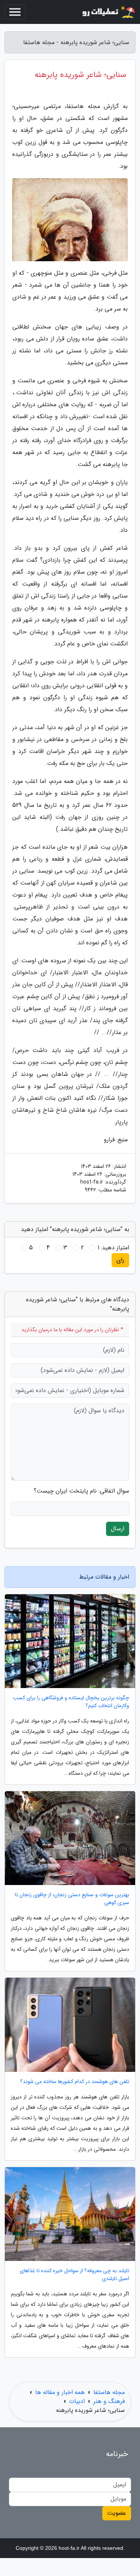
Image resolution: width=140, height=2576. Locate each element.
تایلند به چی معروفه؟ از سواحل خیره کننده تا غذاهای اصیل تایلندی (74, 2275)
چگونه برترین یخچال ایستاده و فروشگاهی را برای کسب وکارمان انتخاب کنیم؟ (71, 1702)
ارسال (118, 1529)
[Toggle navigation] (15, 12)
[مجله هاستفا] (108, 12)
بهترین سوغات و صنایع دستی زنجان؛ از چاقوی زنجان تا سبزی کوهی (72, 1899)
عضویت (117, 2513)
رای (120, 1260)
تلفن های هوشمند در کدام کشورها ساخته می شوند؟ (75, 2082)
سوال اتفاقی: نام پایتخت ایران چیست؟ (81, 1491)
